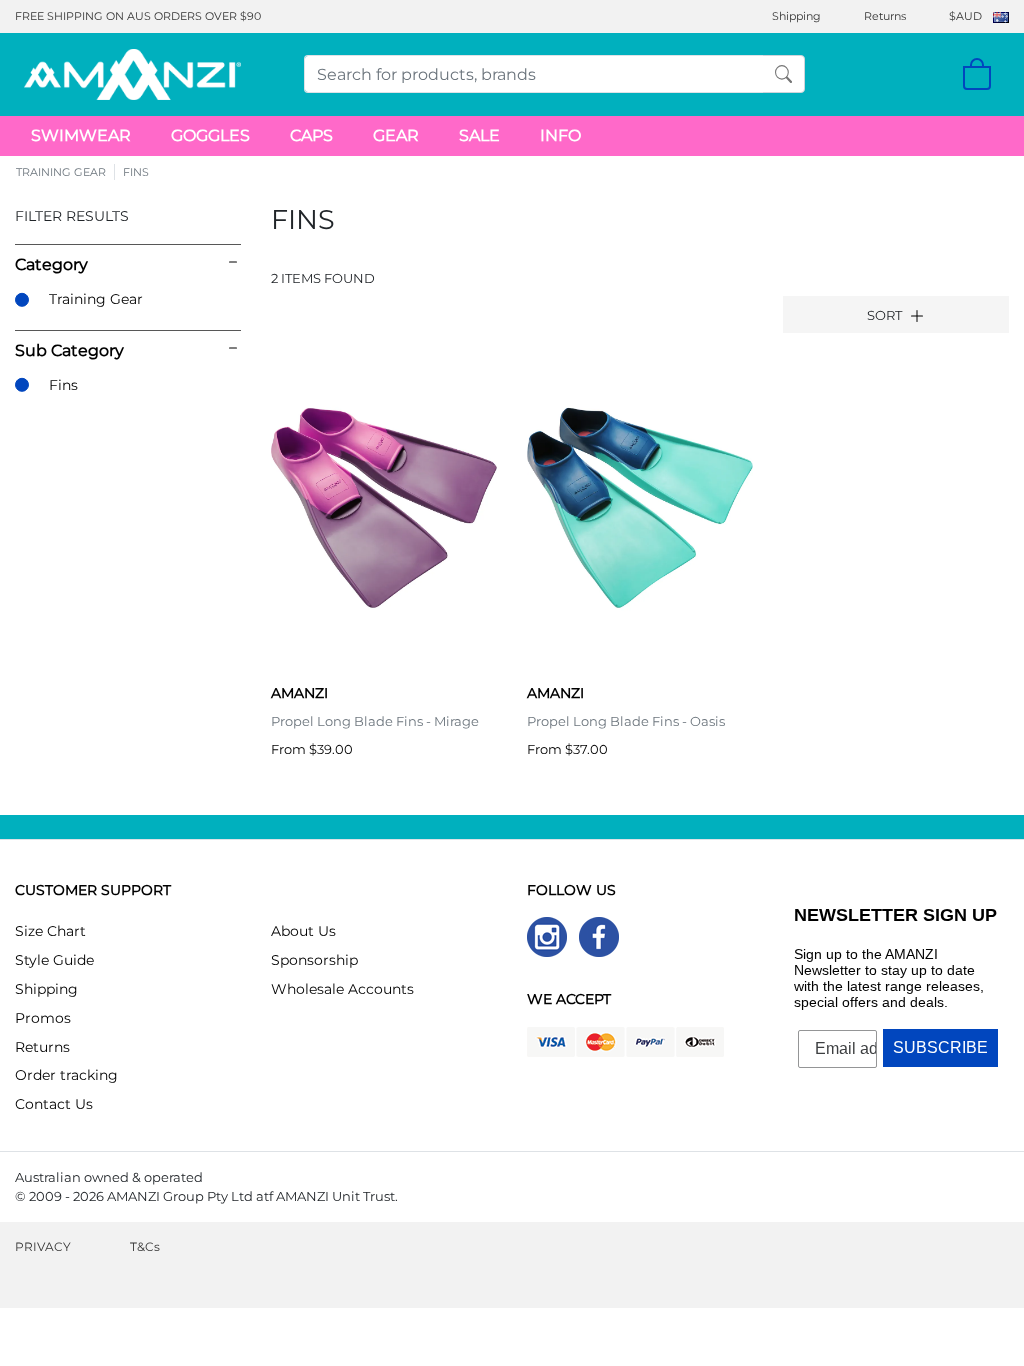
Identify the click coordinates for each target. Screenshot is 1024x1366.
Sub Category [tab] (69, 350)
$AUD (965, 16)
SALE (479, 135)
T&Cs (145, 1246)
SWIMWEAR (81, 135)
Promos (43, 1018)
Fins (63, 385)
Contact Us (54, 1104)
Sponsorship (314, 960)
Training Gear (96, 299)
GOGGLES (210, 135)
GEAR (396, 135)
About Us (303, 931)
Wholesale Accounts (342, 989)
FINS (136, 172)
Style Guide (54, 960)
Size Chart (50, 931)
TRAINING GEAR (61, 172)
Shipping (796, 16)
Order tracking (66, 1075)
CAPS (311, 135)
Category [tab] (51, 264)
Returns (885, 16)
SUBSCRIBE (940, 1047)
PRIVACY (43, 1246)
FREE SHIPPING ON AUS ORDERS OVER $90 (138, 16)
